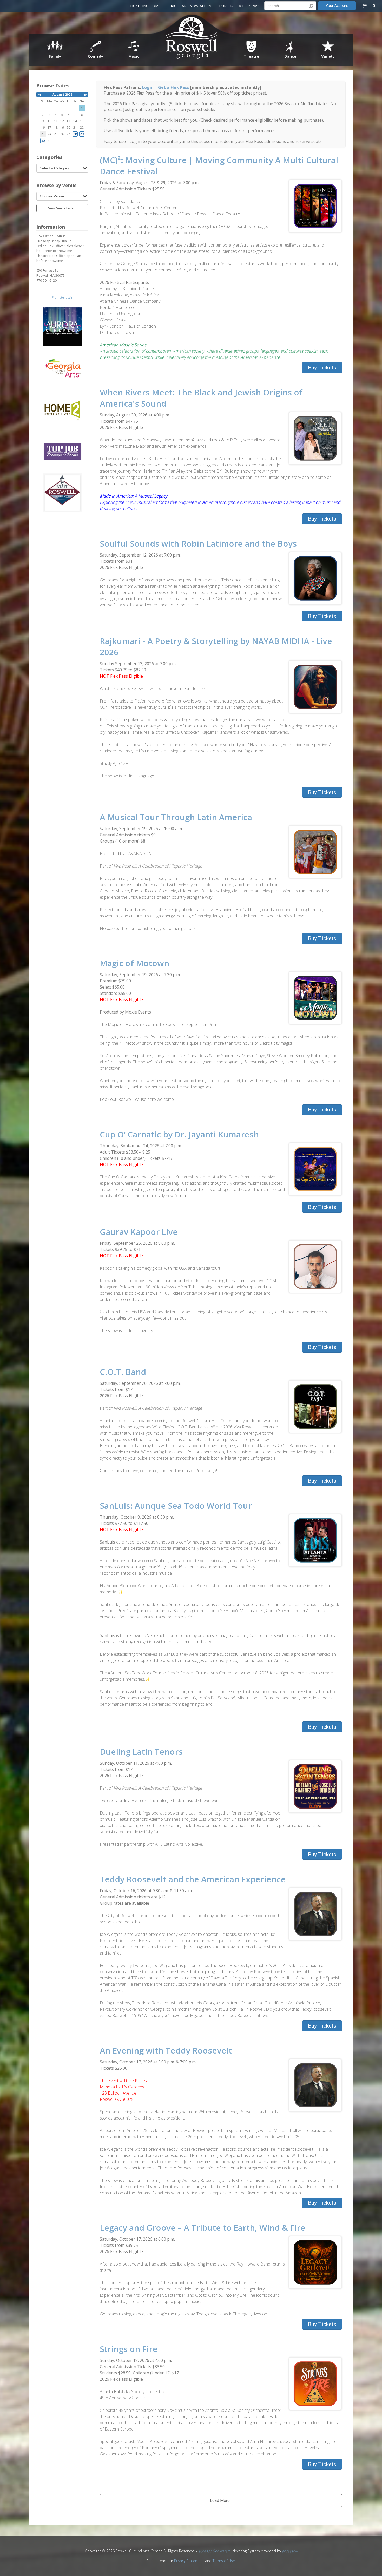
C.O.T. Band (123, 1372)
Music (134, 56)
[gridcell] (75, 134)
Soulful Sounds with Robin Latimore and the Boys (198, 543)
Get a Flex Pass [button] (174, 87)
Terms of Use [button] (224, 2561)
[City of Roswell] (192, 39)
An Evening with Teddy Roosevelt (166, 2050)
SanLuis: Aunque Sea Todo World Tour (176, 1505)
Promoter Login (62, 297)
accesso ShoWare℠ (214, 2551)
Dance (290, 56)
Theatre (251, 56)
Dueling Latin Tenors (141, 1751)
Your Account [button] (337, 6)
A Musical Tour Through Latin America (176, 817)
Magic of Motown (134, 963)
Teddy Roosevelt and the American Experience (193, 1879)
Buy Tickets (322, 368)
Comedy (95, 56)
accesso (290, 2551)
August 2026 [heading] (62, 94)
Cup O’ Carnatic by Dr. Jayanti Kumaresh (179, 1134)
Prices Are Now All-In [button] (190, 6)
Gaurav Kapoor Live (139, 1232)
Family (55, 56)
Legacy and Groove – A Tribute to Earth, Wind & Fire (203, 2227)
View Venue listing (62, 208)
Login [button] (148, 87)
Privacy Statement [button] (189, 2561)
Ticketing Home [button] (145, 6)
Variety (328, 56)
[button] (39, 95)
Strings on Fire (129, 2349)
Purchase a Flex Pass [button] (240, 6)
